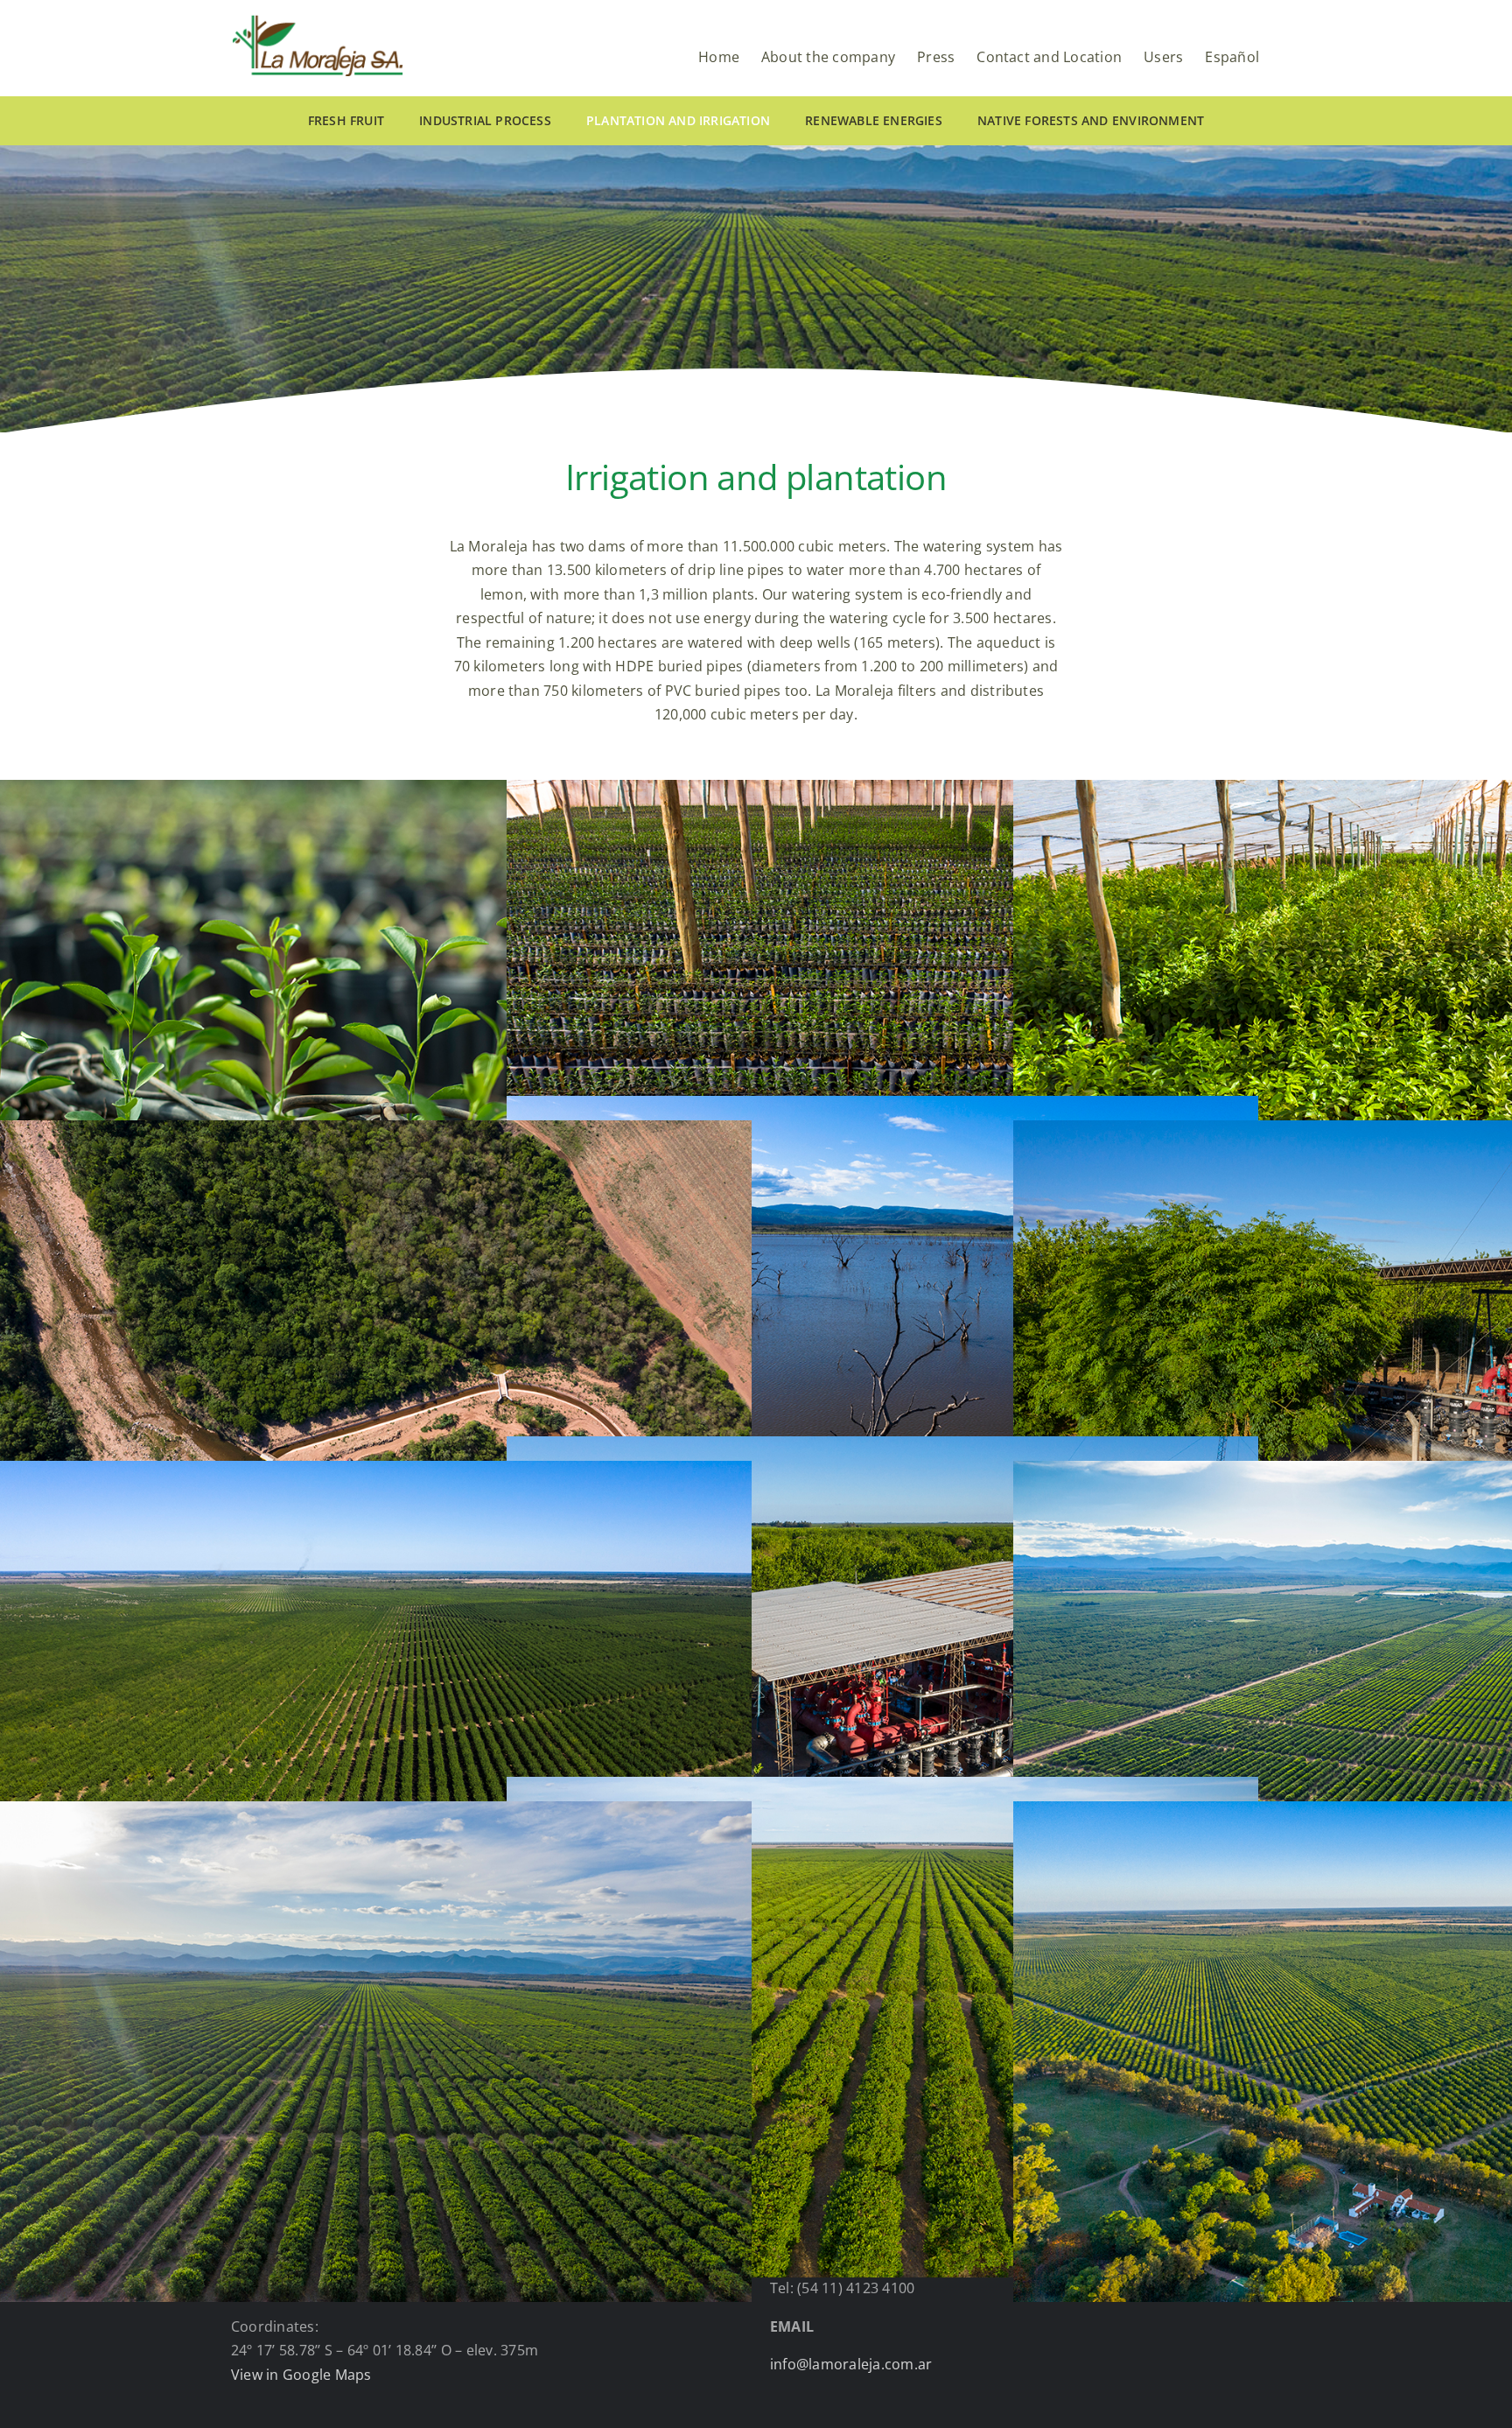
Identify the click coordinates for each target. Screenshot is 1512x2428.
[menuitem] (1232, 50)
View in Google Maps (301, 2375)
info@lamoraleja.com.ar (851, 2364)
